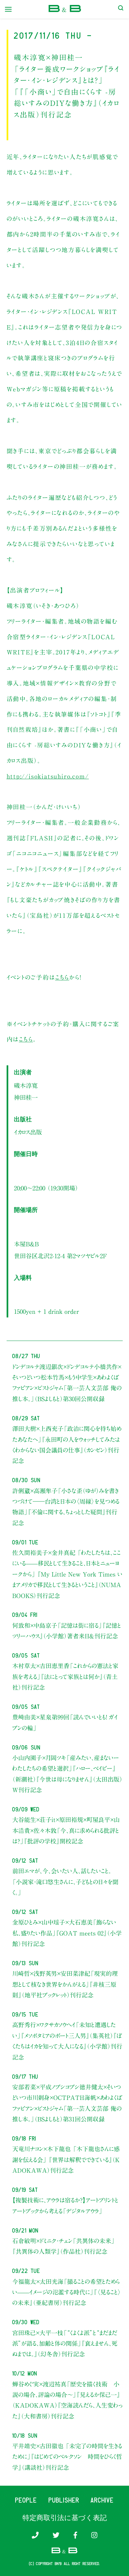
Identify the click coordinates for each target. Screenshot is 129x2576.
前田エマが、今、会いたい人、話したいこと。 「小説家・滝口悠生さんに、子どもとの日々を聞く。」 (65, 1882)
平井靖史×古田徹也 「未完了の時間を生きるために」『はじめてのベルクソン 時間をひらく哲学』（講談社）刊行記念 (67, 2457)
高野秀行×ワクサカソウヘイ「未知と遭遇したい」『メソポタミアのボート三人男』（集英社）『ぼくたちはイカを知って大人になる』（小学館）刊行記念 (67, 2041)
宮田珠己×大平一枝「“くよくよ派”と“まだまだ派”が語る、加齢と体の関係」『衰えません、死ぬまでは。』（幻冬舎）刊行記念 (65, 2344)
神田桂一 (26, 1097)
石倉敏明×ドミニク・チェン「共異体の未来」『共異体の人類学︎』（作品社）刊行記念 (64, 2246)
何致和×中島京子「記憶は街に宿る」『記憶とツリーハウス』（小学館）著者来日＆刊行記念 (67, 1631)
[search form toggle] (121, 9)
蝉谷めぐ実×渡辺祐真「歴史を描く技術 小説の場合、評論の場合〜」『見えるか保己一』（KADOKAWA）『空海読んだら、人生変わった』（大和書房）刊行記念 (67, 2400)
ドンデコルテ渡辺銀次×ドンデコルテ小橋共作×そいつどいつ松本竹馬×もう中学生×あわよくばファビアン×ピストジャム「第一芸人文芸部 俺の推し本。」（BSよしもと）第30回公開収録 (67, 1383)
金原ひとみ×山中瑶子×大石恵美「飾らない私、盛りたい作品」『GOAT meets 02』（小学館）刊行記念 (67, 1933)
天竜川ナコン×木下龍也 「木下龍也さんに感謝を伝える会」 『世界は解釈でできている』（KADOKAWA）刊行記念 (66, 2160)
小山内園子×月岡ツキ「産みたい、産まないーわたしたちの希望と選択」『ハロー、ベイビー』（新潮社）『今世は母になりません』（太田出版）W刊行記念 (67, 1774)
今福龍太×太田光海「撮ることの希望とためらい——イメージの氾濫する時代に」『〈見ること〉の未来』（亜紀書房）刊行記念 (67, 2292)
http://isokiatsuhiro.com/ (48, 776)
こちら (62, 977)
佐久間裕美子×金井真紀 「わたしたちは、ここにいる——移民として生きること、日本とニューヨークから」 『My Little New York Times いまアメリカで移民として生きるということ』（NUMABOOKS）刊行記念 (67, 1574)
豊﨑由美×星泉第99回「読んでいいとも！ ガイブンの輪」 (65, 1722)
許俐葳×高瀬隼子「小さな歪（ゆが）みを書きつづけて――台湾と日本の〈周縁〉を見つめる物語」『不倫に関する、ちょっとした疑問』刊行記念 (66, 1507)
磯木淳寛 (26, 1086)
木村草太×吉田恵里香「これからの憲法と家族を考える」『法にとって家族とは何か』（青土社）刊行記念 (65, 1677)
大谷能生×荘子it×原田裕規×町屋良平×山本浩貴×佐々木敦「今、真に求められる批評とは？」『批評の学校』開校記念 (66, 1830)
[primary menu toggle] (8, 9)
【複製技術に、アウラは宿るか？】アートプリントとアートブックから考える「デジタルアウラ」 (65, 2205)
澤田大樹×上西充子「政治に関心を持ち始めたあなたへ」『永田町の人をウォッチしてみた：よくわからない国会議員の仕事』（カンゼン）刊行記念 (67, 1445)
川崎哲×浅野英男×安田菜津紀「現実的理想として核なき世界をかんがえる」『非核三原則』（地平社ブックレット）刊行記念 (65, 1984)
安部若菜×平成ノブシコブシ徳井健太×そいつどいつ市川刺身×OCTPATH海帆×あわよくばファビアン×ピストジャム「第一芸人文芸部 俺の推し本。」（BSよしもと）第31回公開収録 (67, 2103)
